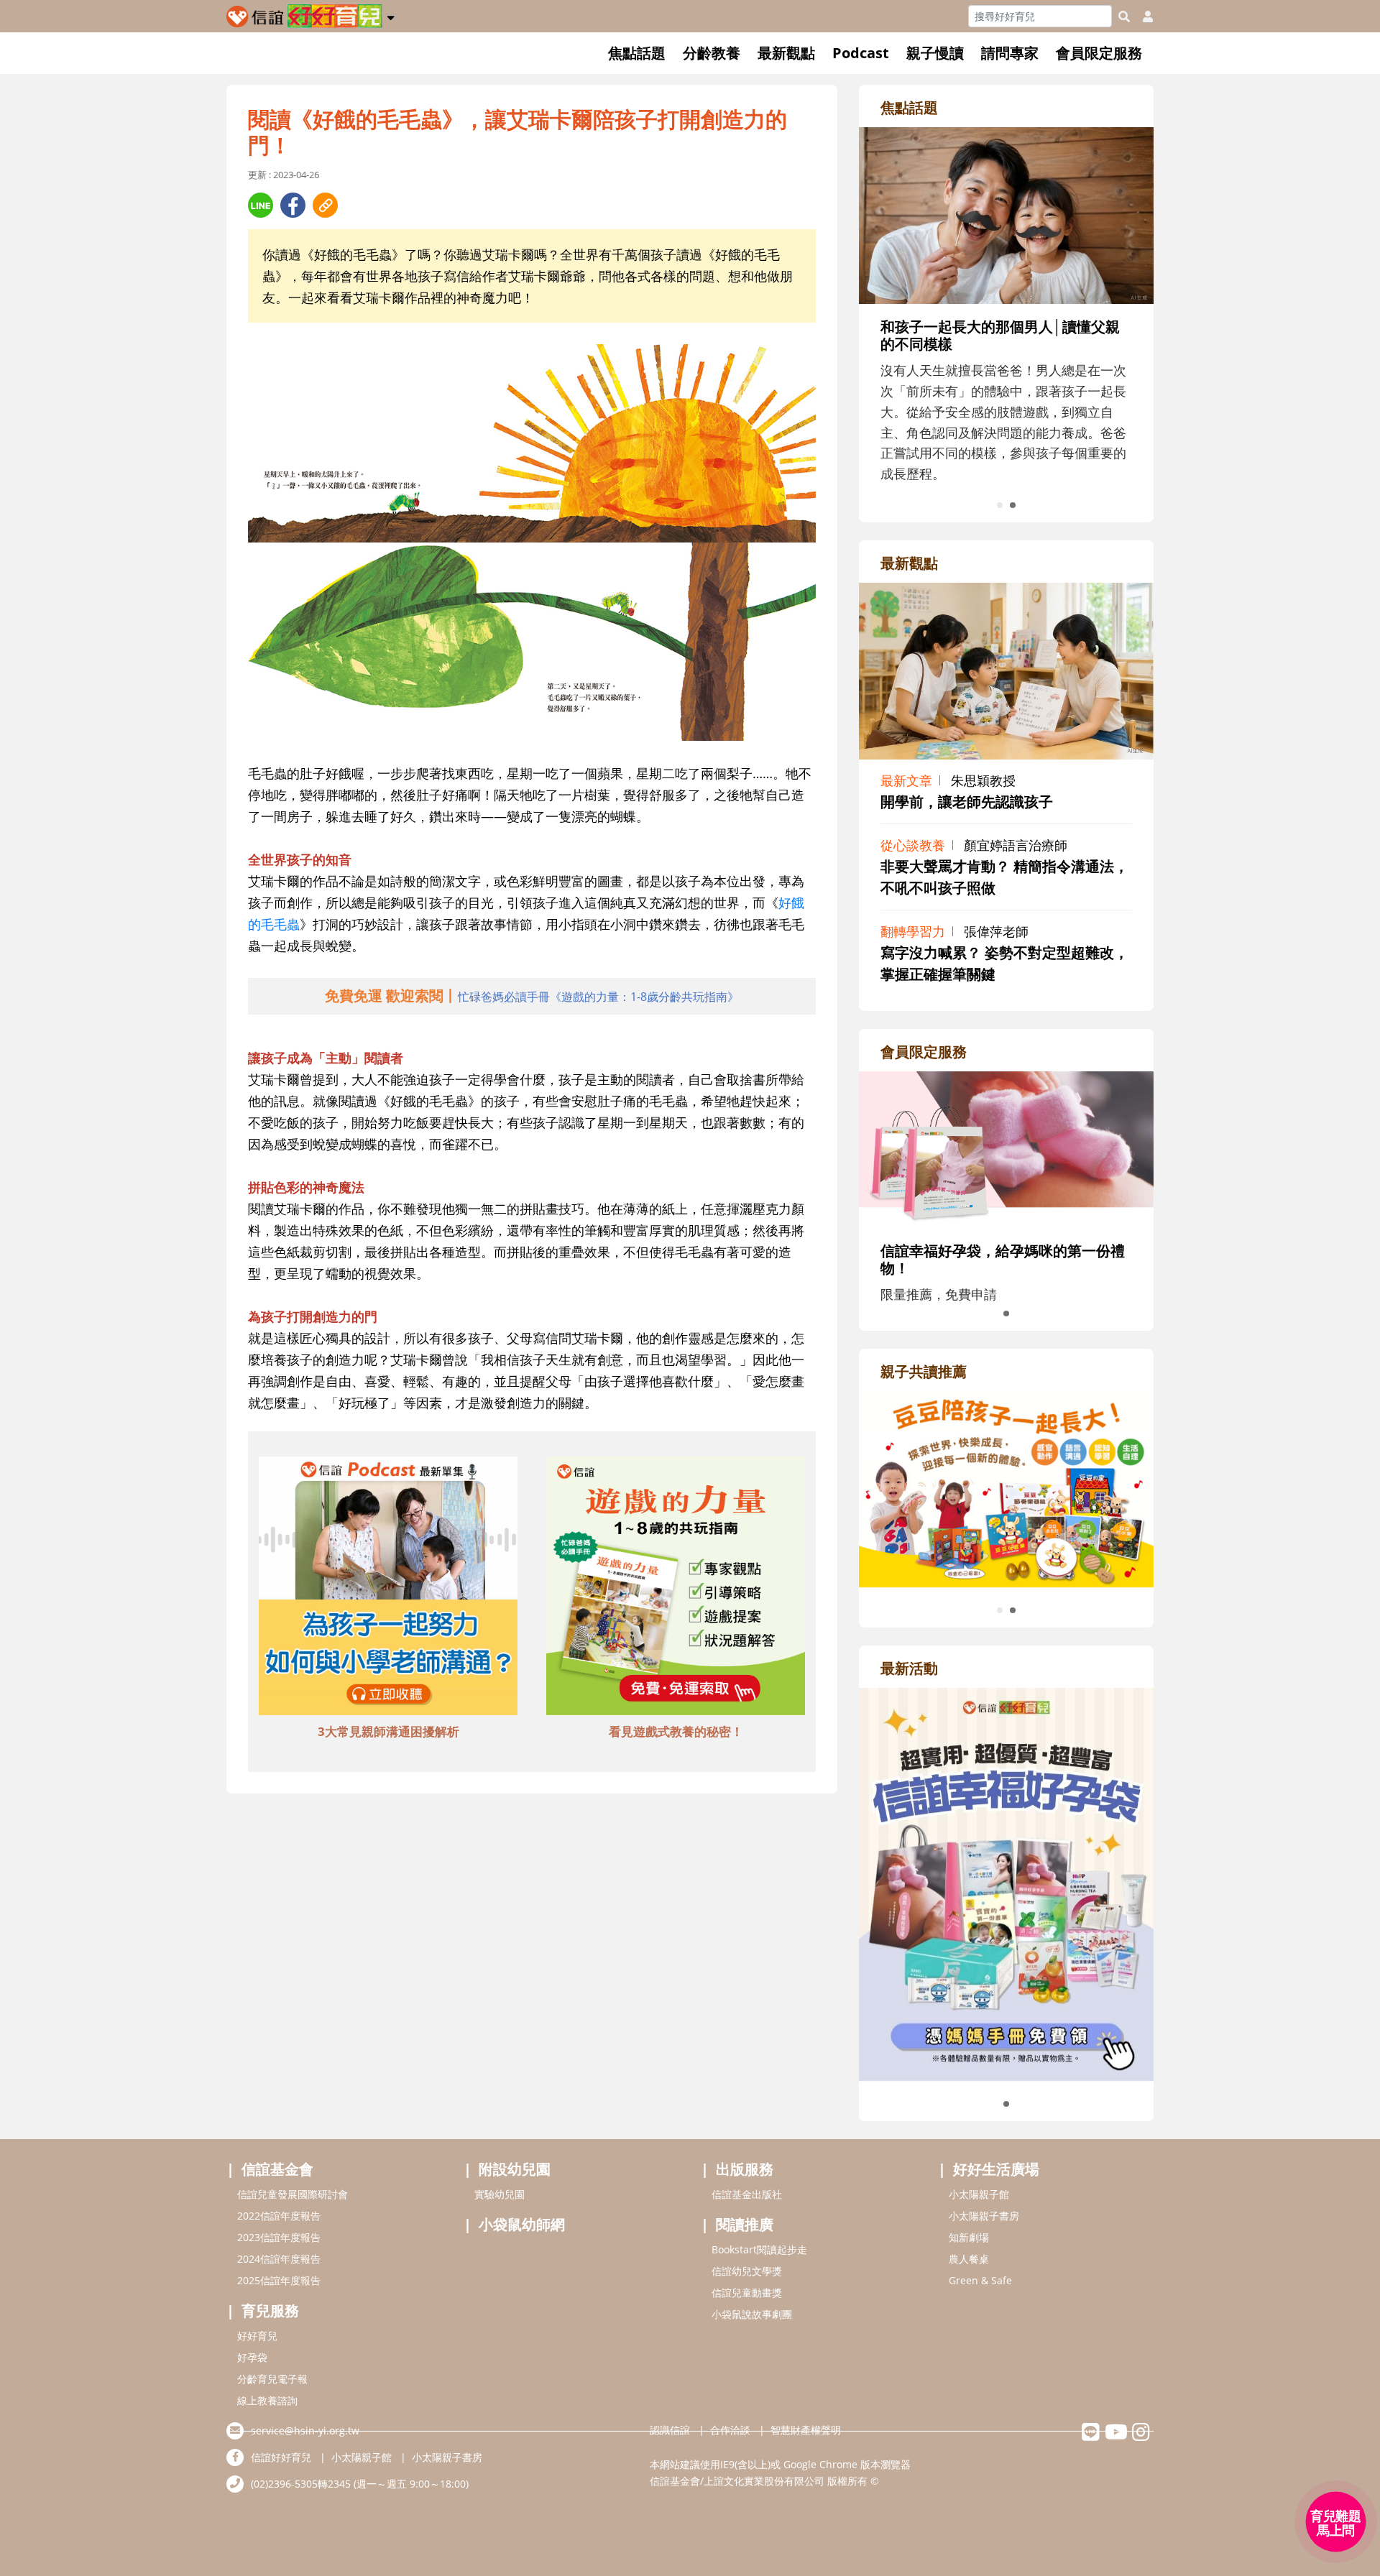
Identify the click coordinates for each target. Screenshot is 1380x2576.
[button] (391, 15)
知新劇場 (969, 2237)
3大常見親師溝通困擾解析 (388, 1731)
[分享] (261, 205)
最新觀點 (786, 53)
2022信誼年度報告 (279, 2216)
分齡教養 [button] (712, 53)
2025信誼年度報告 (279, 2280)
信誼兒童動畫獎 (747, 2293)
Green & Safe (980, 2280)
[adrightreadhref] (1006, 1487)
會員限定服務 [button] (1099, 53)
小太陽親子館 (979, 2194)
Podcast (861, 53)
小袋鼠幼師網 (522, 2224)
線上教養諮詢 (267, 2400)
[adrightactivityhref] (1006, 1883)
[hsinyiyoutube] (1116, 2436)
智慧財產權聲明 (806, 2430)
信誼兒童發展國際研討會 (293, 2194)
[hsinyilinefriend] (1091, 2436)
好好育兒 (257, 2336)
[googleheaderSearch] (1124, 17)
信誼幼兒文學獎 (747, 2271)
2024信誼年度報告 (279, 2259)
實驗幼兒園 (500, 2194)
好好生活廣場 (996, 2169)
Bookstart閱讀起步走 (759, 2249)
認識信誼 (670, 2430)
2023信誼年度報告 (279, 2237)
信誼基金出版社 (747, 2194)
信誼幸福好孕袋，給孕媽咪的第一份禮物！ (1003, 1259)
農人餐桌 (969, 2259)
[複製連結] (325, 205)
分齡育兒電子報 (272, 2379)
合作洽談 (730, 2430)
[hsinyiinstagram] (1141, 2436)
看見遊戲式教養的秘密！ (676, 1731)
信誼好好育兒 (281, 2457)
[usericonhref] (1142, 17)
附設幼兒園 (515, 2169)
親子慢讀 (935, 53)
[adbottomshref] (388, 1587)
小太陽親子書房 (984, 2216)
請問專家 (1010, 53)
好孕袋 (252, 2357)
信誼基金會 (277, 2169)
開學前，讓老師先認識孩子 (967, 802)
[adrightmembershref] (1006, 1148)
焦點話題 (637, 53)
